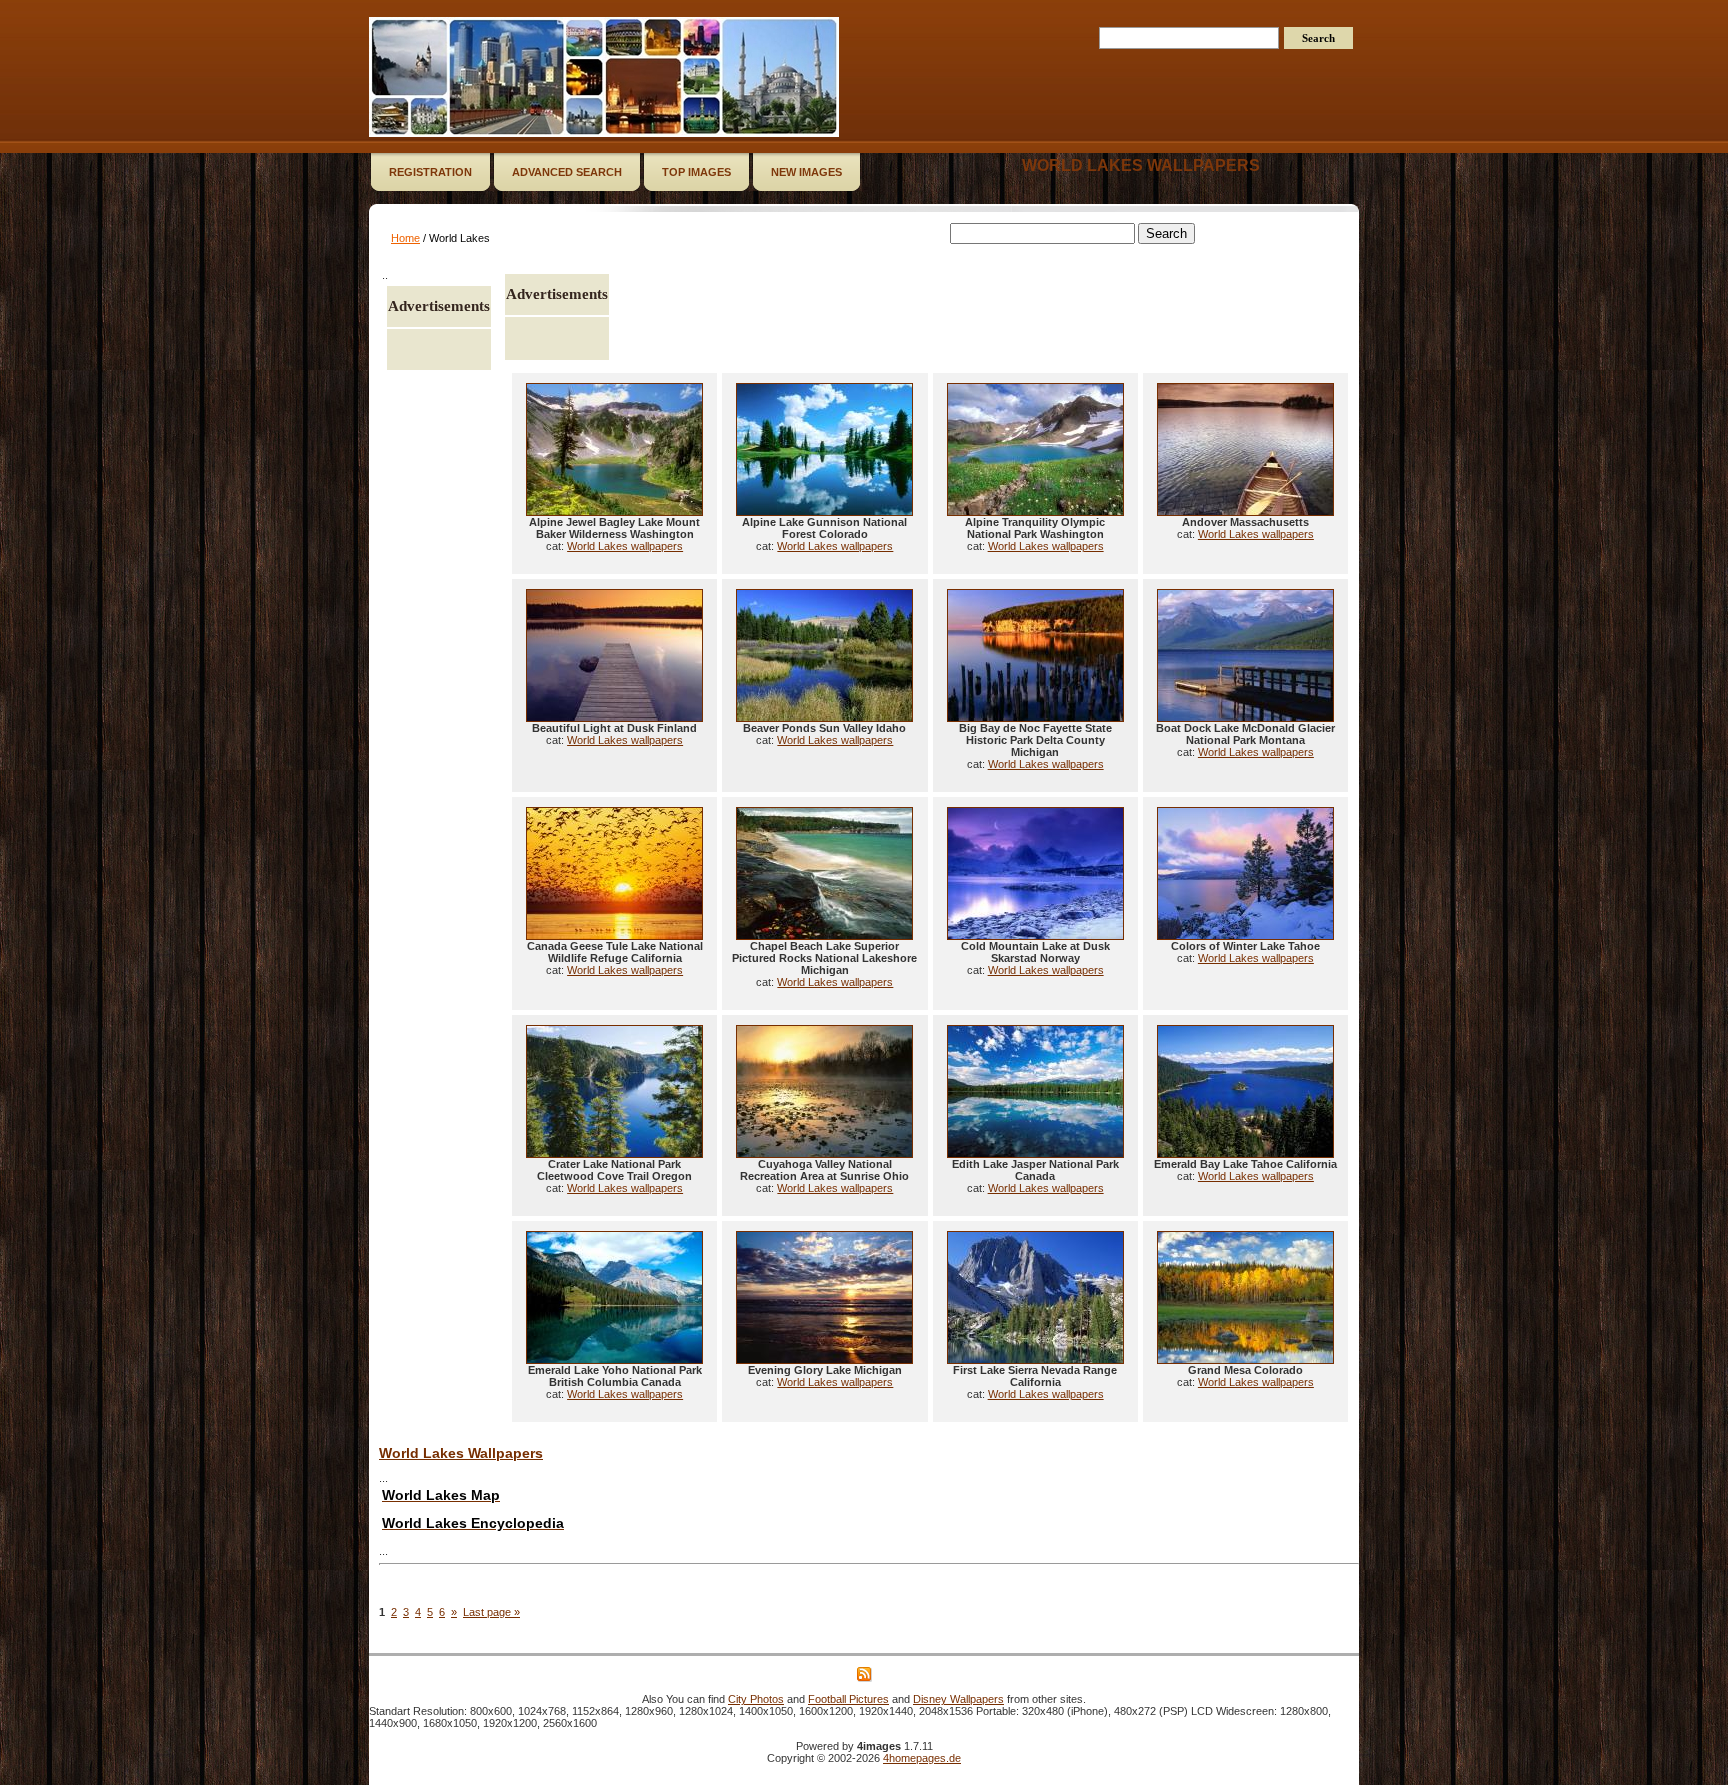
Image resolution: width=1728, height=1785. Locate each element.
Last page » (491, 1612)
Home (405, 238)
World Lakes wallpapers (1141, 165)
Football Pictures (848, 1699)
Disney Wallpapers (958, 1699)
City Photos (756, 1699)
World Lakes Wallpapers (461, 1453)
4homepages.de (922, 1758)
